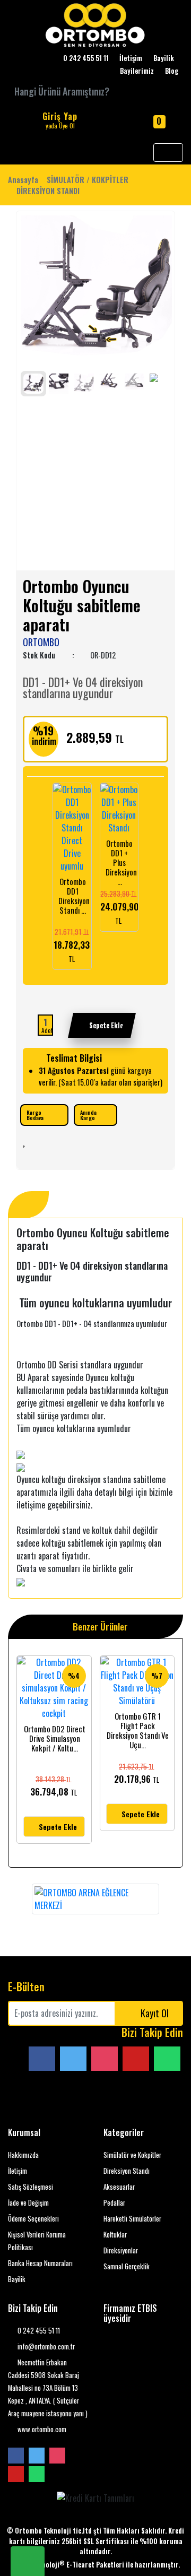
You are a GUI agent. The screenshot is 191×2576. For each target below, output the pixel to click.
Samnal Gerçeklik (127, 2266)
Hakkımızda (23, 2155)
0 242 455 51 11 (38, 2331)
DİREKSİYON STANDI (48, 191)
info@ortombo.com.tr (45, 2347)
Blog (172, 71)
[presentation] (29, 289)
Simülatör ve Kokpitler (132, 2155)
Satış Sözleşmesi (31, 2187)
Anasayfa (23, 180)
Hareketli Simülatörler (132, 2219)
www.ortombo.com (41, 2429)
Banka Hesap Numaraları (40, 2263)
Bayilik (164, 58)
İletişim (131, 58)
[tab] (28, 1205)
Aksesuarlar (119, 2187)
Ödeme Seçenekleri (33, 2219)
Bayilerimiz (137, 71)
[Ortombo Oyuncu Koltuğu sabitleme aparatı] (96, 291)
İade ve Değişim (28, 2203)
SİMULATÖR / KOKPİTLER (88, 180)
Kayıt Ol (155, 2013)
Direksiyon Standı (127, 2171)
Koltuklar (115, 2235)
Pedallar (114, 2203)
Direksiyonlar (121, 2250)
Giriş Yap (60, 120)
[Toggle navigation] (168, 153)
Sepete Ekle (106, 1025)
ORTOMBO (41, 642)
